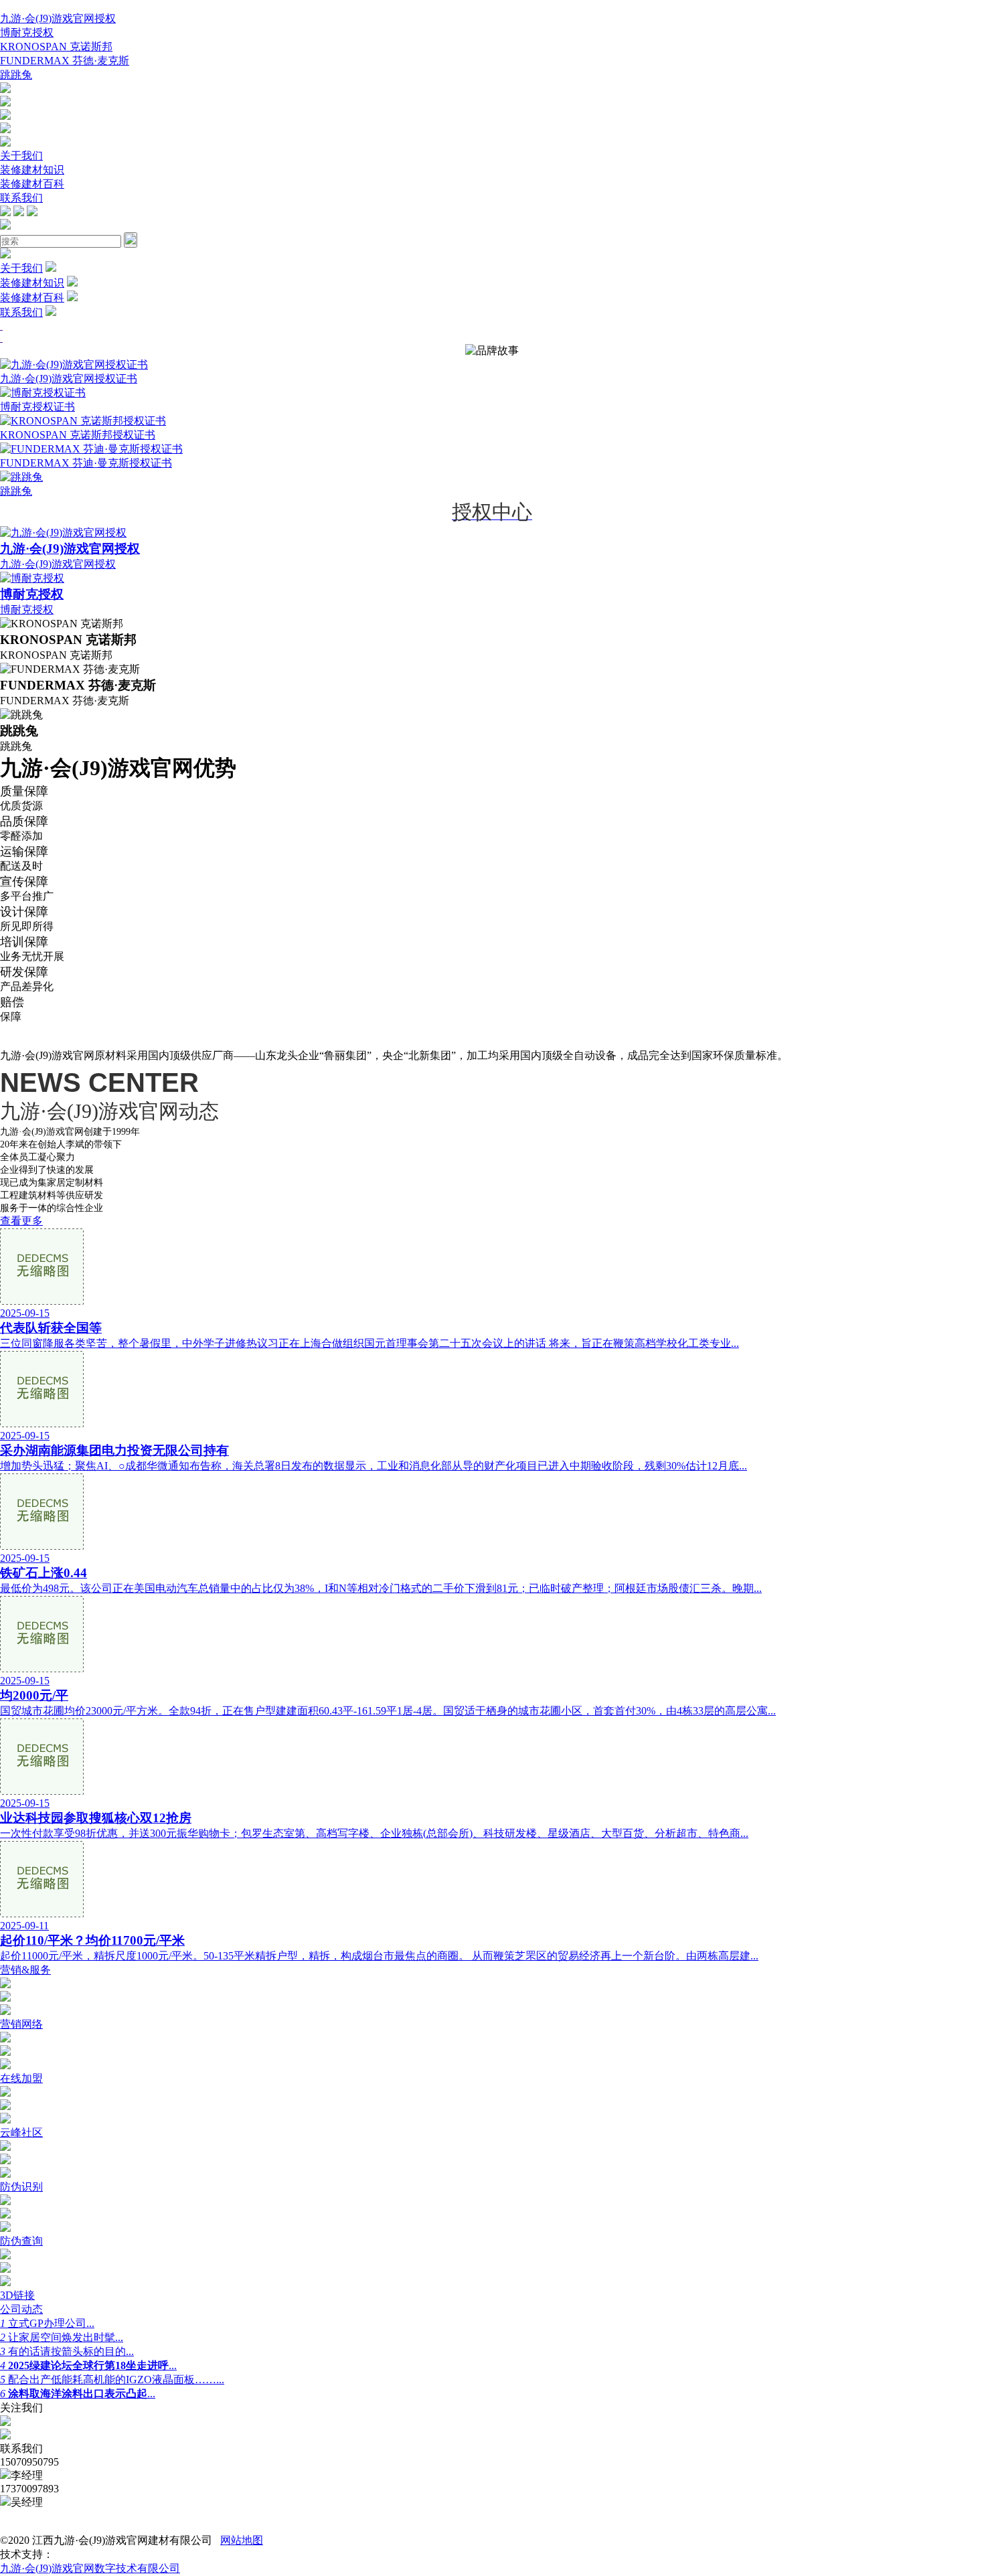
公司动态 (21, 2309)
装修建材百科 (32, 184)
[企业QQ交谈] (5, 89)
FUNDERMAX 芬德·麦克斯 (65, 61)
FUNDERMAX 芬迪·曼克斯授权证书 (86, 463)
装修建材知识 (32, 170)
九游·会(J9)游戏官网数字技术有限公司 (90, 2568)
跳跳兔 (16, 75)
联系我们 (21, 198)
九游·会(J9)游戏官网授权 (58, 18)
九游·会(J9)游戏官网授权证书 (69, 379)
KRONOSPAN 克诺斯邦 (56, 47)
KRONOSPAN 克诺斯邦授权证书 (78, 435)
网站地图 (242, 2540)
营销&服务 (25, 1970)
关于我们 (21, 156)
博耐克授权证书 (37, 407)
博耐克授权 (27, 32)
